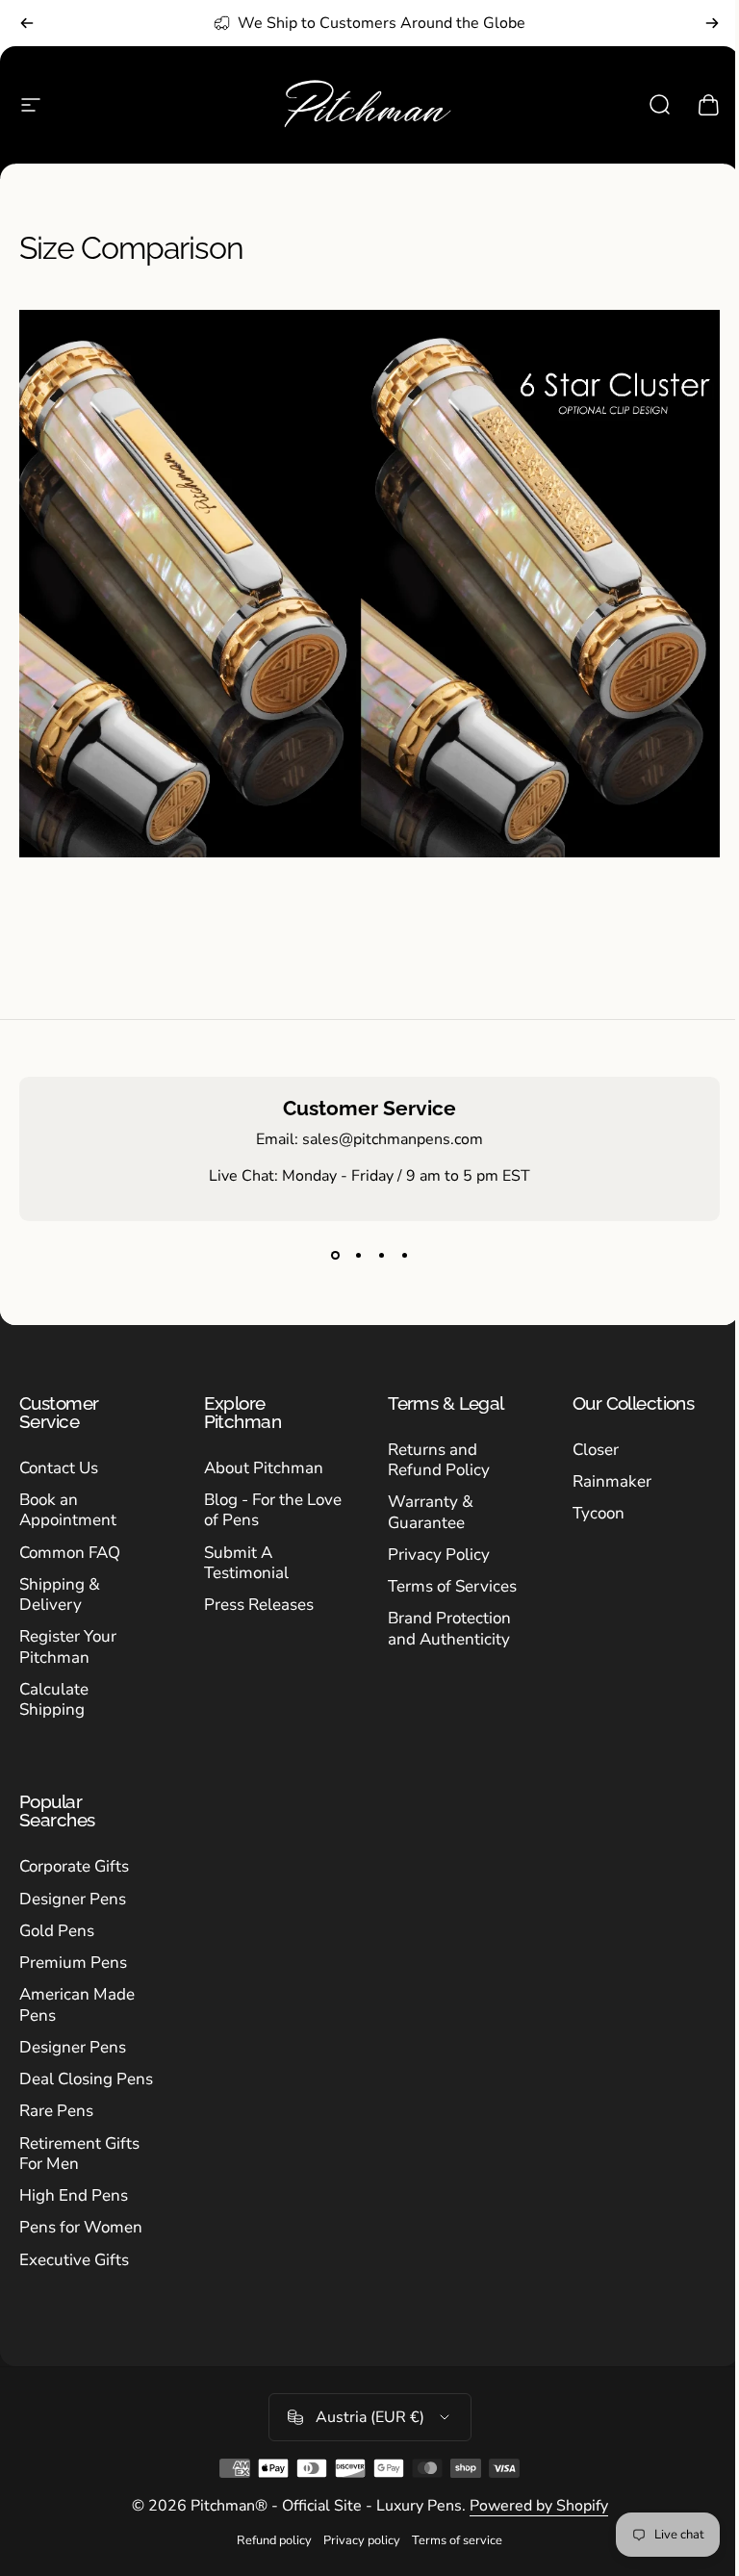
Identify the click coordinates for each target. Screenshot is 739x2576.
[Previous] (27, 23)
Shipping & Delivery (60, 1595)
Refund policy (274, 2540)
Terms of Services (452, 1586)
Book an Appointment (68, 1510)
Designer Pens (73, 1899)
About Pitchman (264, 1468)
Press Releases (259, 1605)
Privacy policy (362, 2540)
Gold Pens (57, 1931)
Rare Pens (56, 2111)
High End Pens (74, 2195)
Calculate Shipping (54, 1700)
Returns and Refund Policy (439, 1460)
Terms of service (457, 2540)
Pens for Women (81, 2227)
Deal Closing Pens (86, 2079)
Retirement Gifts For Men (79, 2154)
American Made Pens (77, 2005)
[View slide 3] (381, 1256)
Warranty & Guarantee (431, 1512)
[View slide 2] (358, 1256)
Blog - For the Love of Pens (273, 1510)
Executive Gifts (74, 2260)
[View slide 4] (404, 1256)
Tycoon (599, 1513)
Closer (596, 1450)
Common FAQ (70, 1553)
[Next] (712, 23)
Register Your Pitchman (68, 1647)
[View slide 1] (335, 1256)
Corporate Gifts (74, 1866)
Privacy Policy (439, 1555)
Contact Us (59, 1468)
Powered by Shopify (539, 2506)
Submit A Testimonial (246, 1563)
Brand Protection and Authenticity (449, 1629)
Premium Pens (73, 1963)
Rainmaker (612, 1481)
